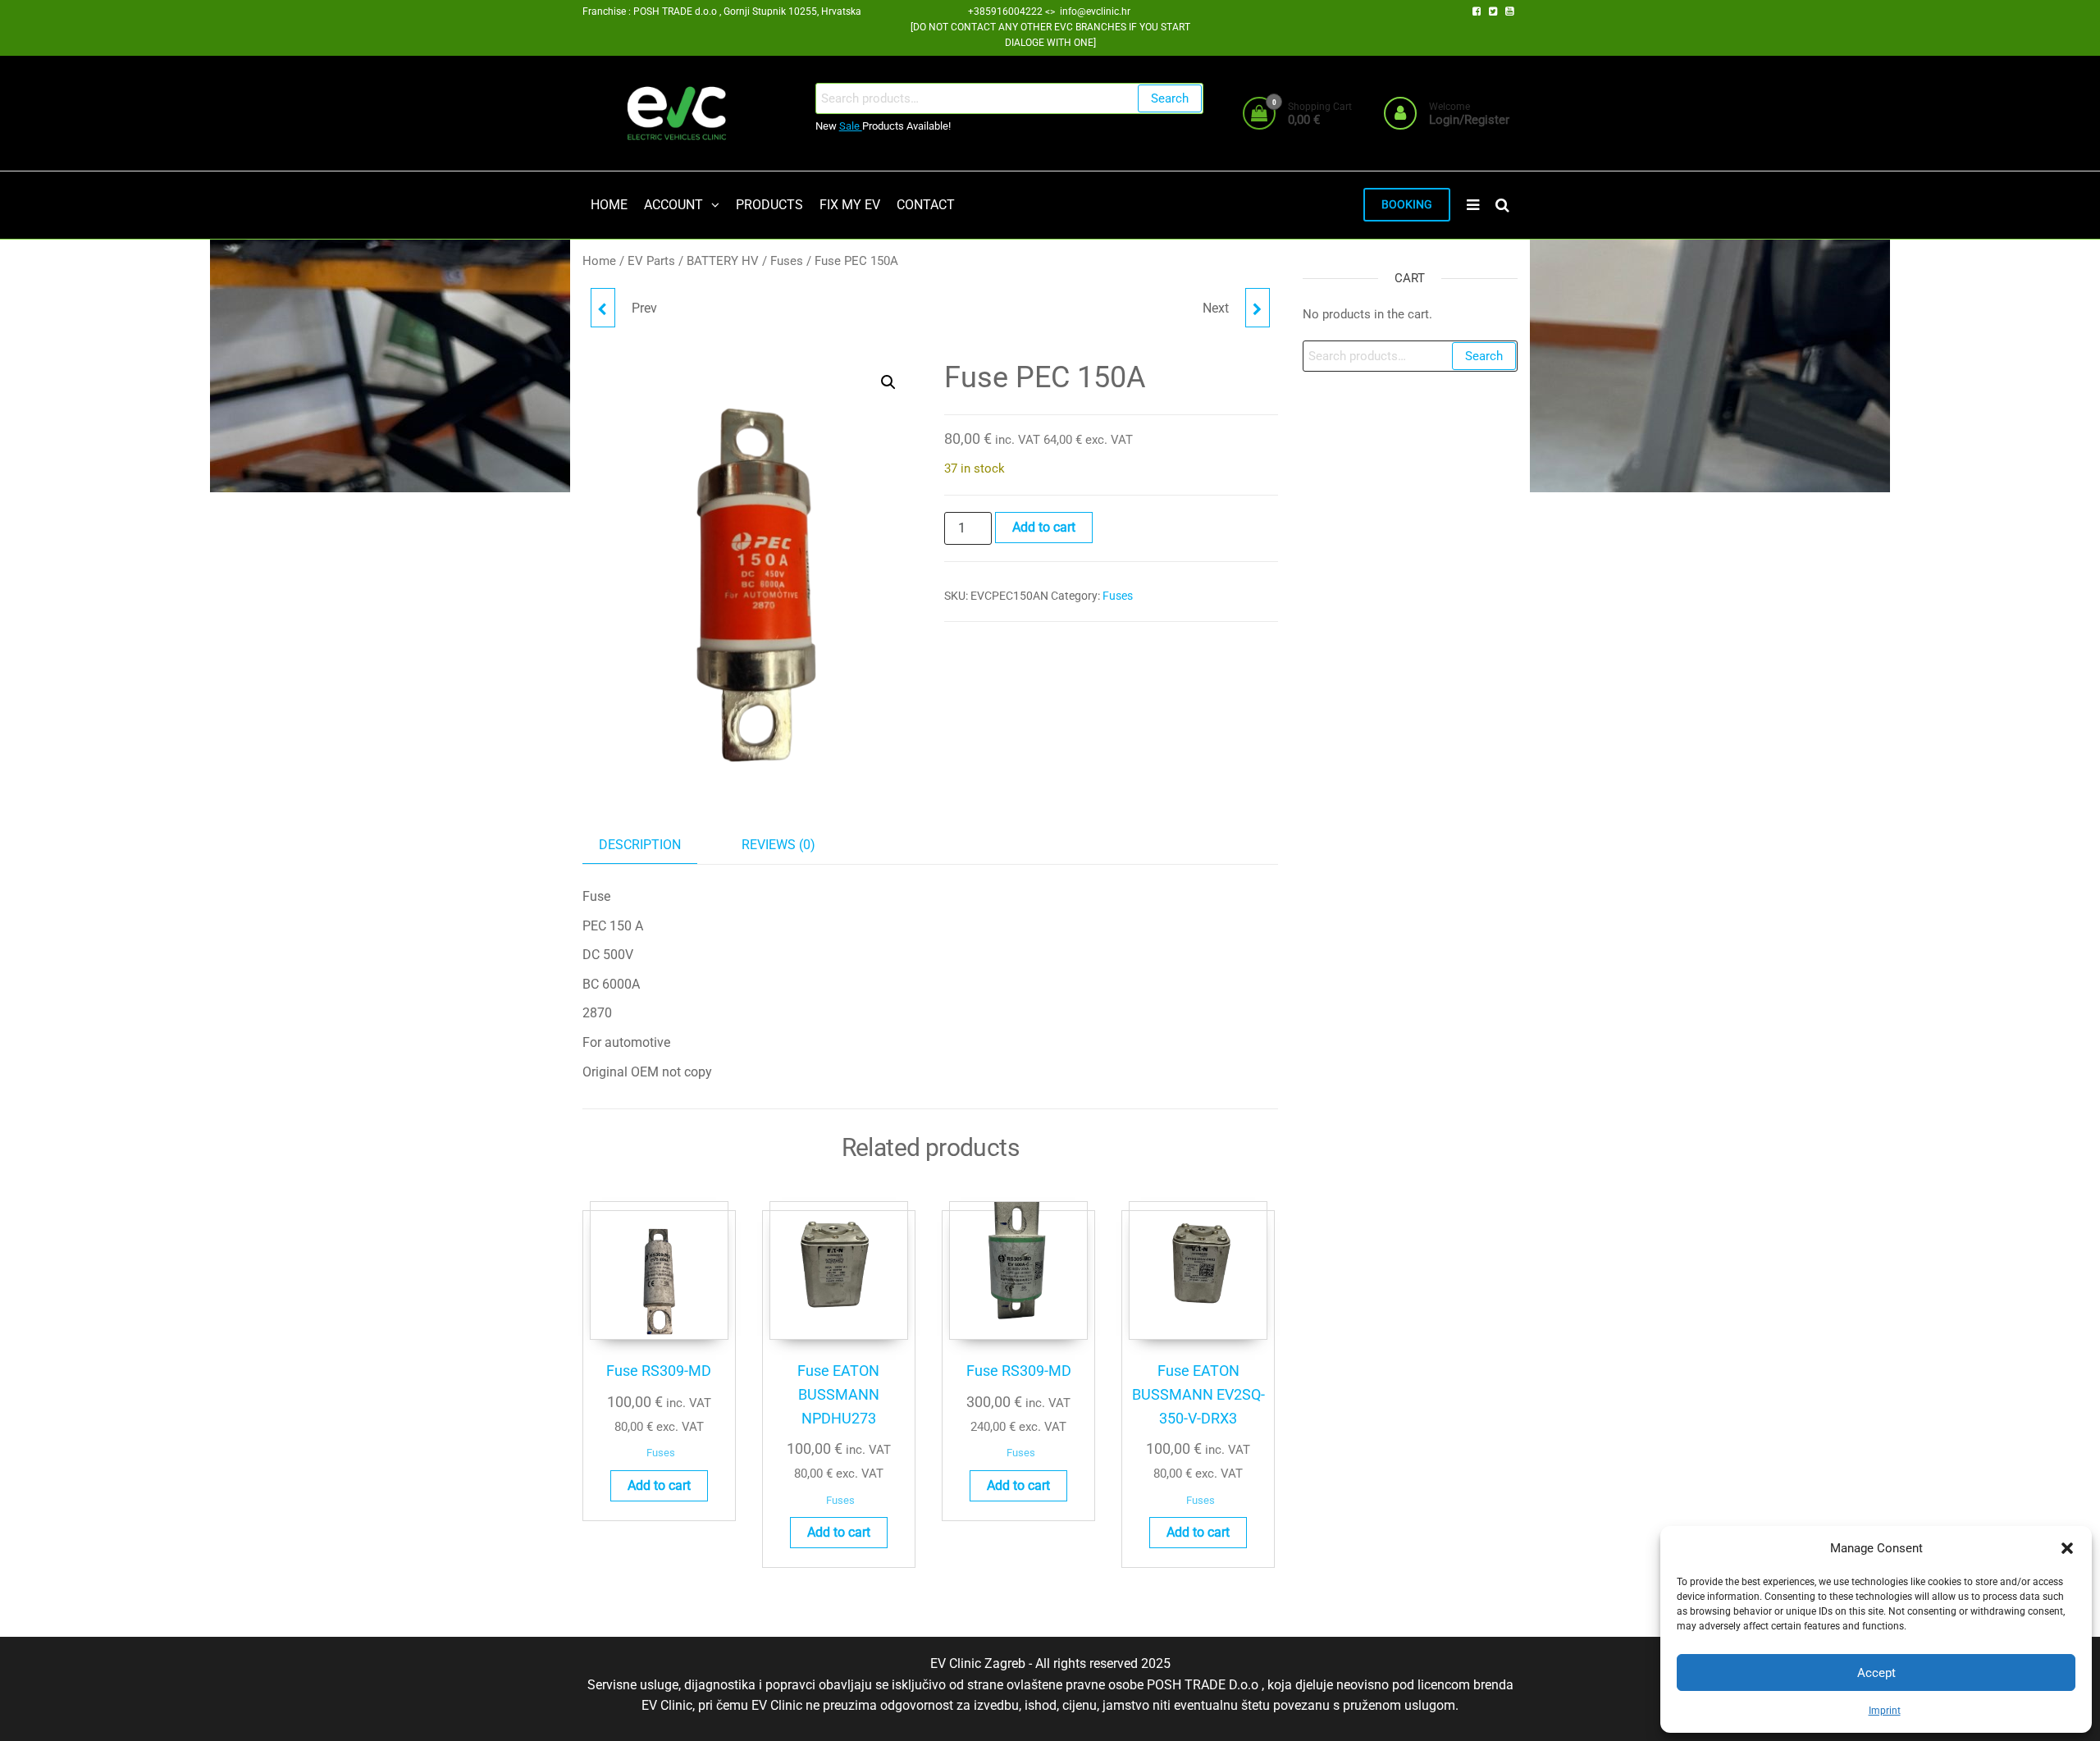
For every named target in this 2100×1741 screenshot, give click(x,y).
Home (599, 261)
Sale (851, 126)
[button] (2067, 1548)
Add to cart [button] (659, 1485)
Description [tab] (640, 845)
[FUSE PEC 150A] (603, 308)
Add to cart (1044, 527)
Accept (1876, 1673)
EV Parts (651, 261)
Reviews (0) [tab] (778, 845)
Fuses (787, 261)
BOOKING (1407, 205)
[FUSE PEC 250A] (1258, 308)
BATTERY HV (723, 261)
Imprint (1885, 1711)
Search (1170, 98)
